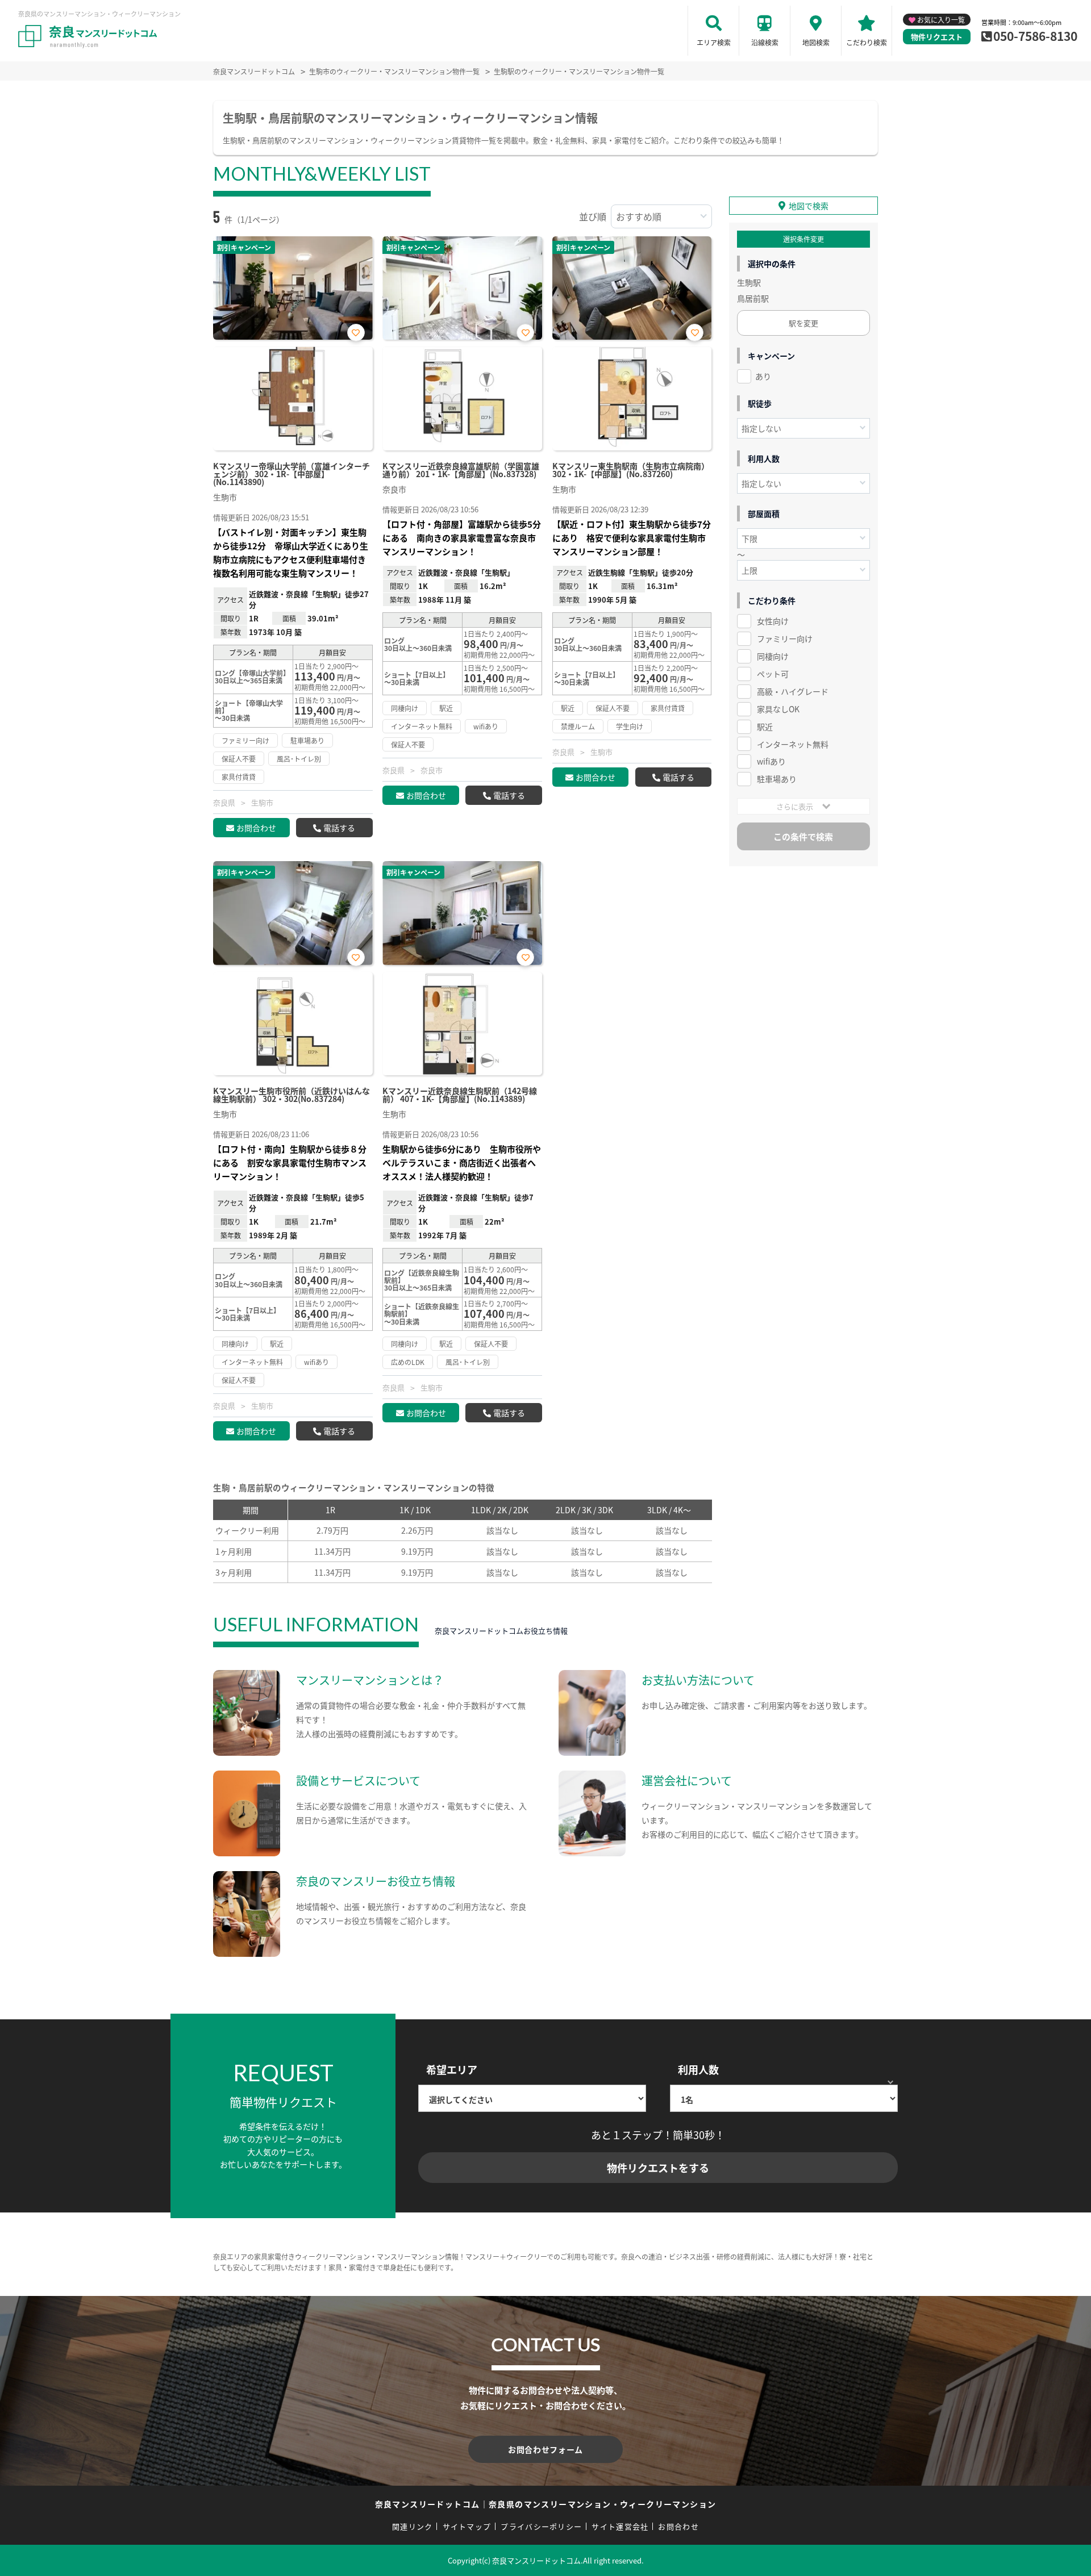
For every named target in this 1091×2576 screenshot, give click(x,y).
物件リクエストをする (658, 2168)
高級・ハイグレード (793, 691)
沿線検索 (765, 42)
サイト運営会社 (620, 2526)
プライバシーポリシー (541, 2526)
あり (763, 376)
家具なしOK (778, 709)
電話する (339, 828)
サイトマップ (467, 2526)
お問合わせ (256, 828)
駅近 (765, 727)
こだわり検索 (867, 42)
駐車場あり (777, 779)
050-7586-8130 (1035, 36)
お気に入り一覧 (941, 20)
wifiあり (771, 761)
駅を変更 (803, 323)
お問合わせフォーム (545, 2449)
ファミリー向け (785, 638)
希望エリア (452, 2069)
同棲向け (773, 656)
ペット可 (773, 674)
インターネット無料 (793, 744)
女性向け (773, 621)
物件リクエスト (937, 37)
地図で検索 (809, 206)
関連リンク (413, 2526)
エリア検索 (714, 42)
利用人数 (698, 2069)
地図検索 (816, 42)
